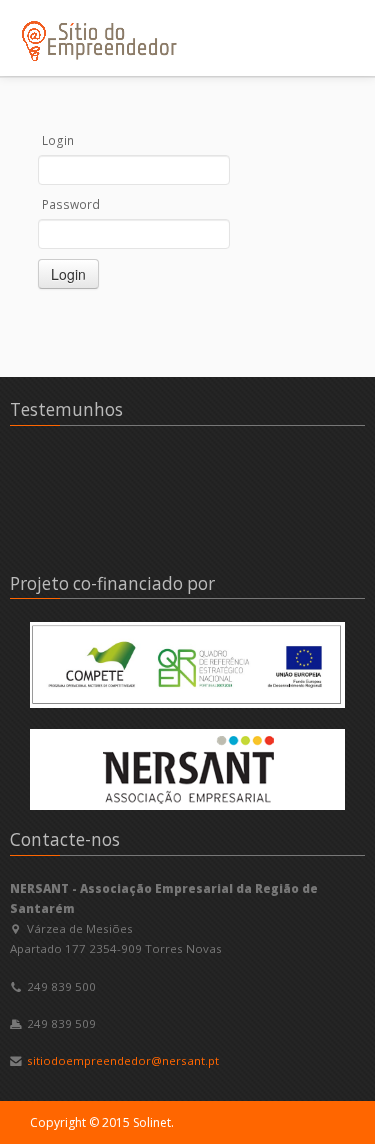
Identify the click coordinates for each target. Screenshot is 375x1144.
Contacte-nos (65, 839)
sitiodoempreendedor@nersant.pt (123, 1060)
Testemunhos (66, 409)
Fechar (313, 20)
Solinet (152, 1122)
